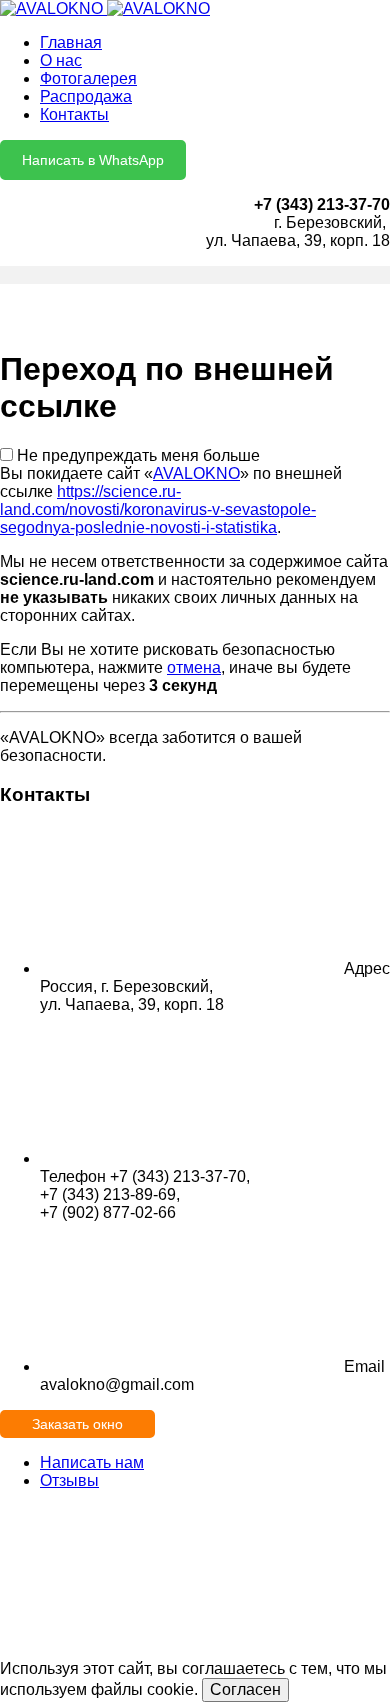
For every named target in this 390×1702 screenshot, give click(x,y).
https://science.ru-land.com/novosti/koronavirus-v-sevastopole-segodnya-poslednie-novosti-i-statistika (158, 509)
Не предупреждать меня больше (138, 455)
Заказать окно (77, 1424)
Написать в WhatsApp (93, 160)
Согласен (245, 1689)
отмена (194, 667)
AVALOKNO (196, 473)
